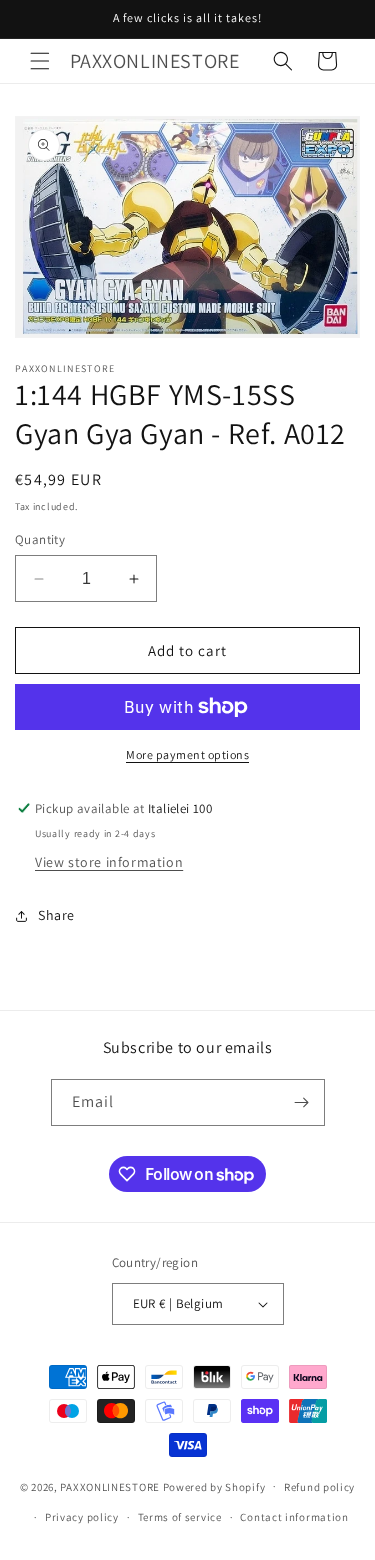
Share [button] (56, 915)
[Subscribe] (302, 1102)
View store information (109, 862)
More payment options (187, 754)
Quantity (40, 539)
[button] (40, 61)
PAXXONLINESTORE (110, 1486)
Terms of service (180, 1517)
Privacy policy (82, 1517)
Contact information (294, 1517)
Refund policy (319, 1487)
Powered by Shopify (214, 1486)
